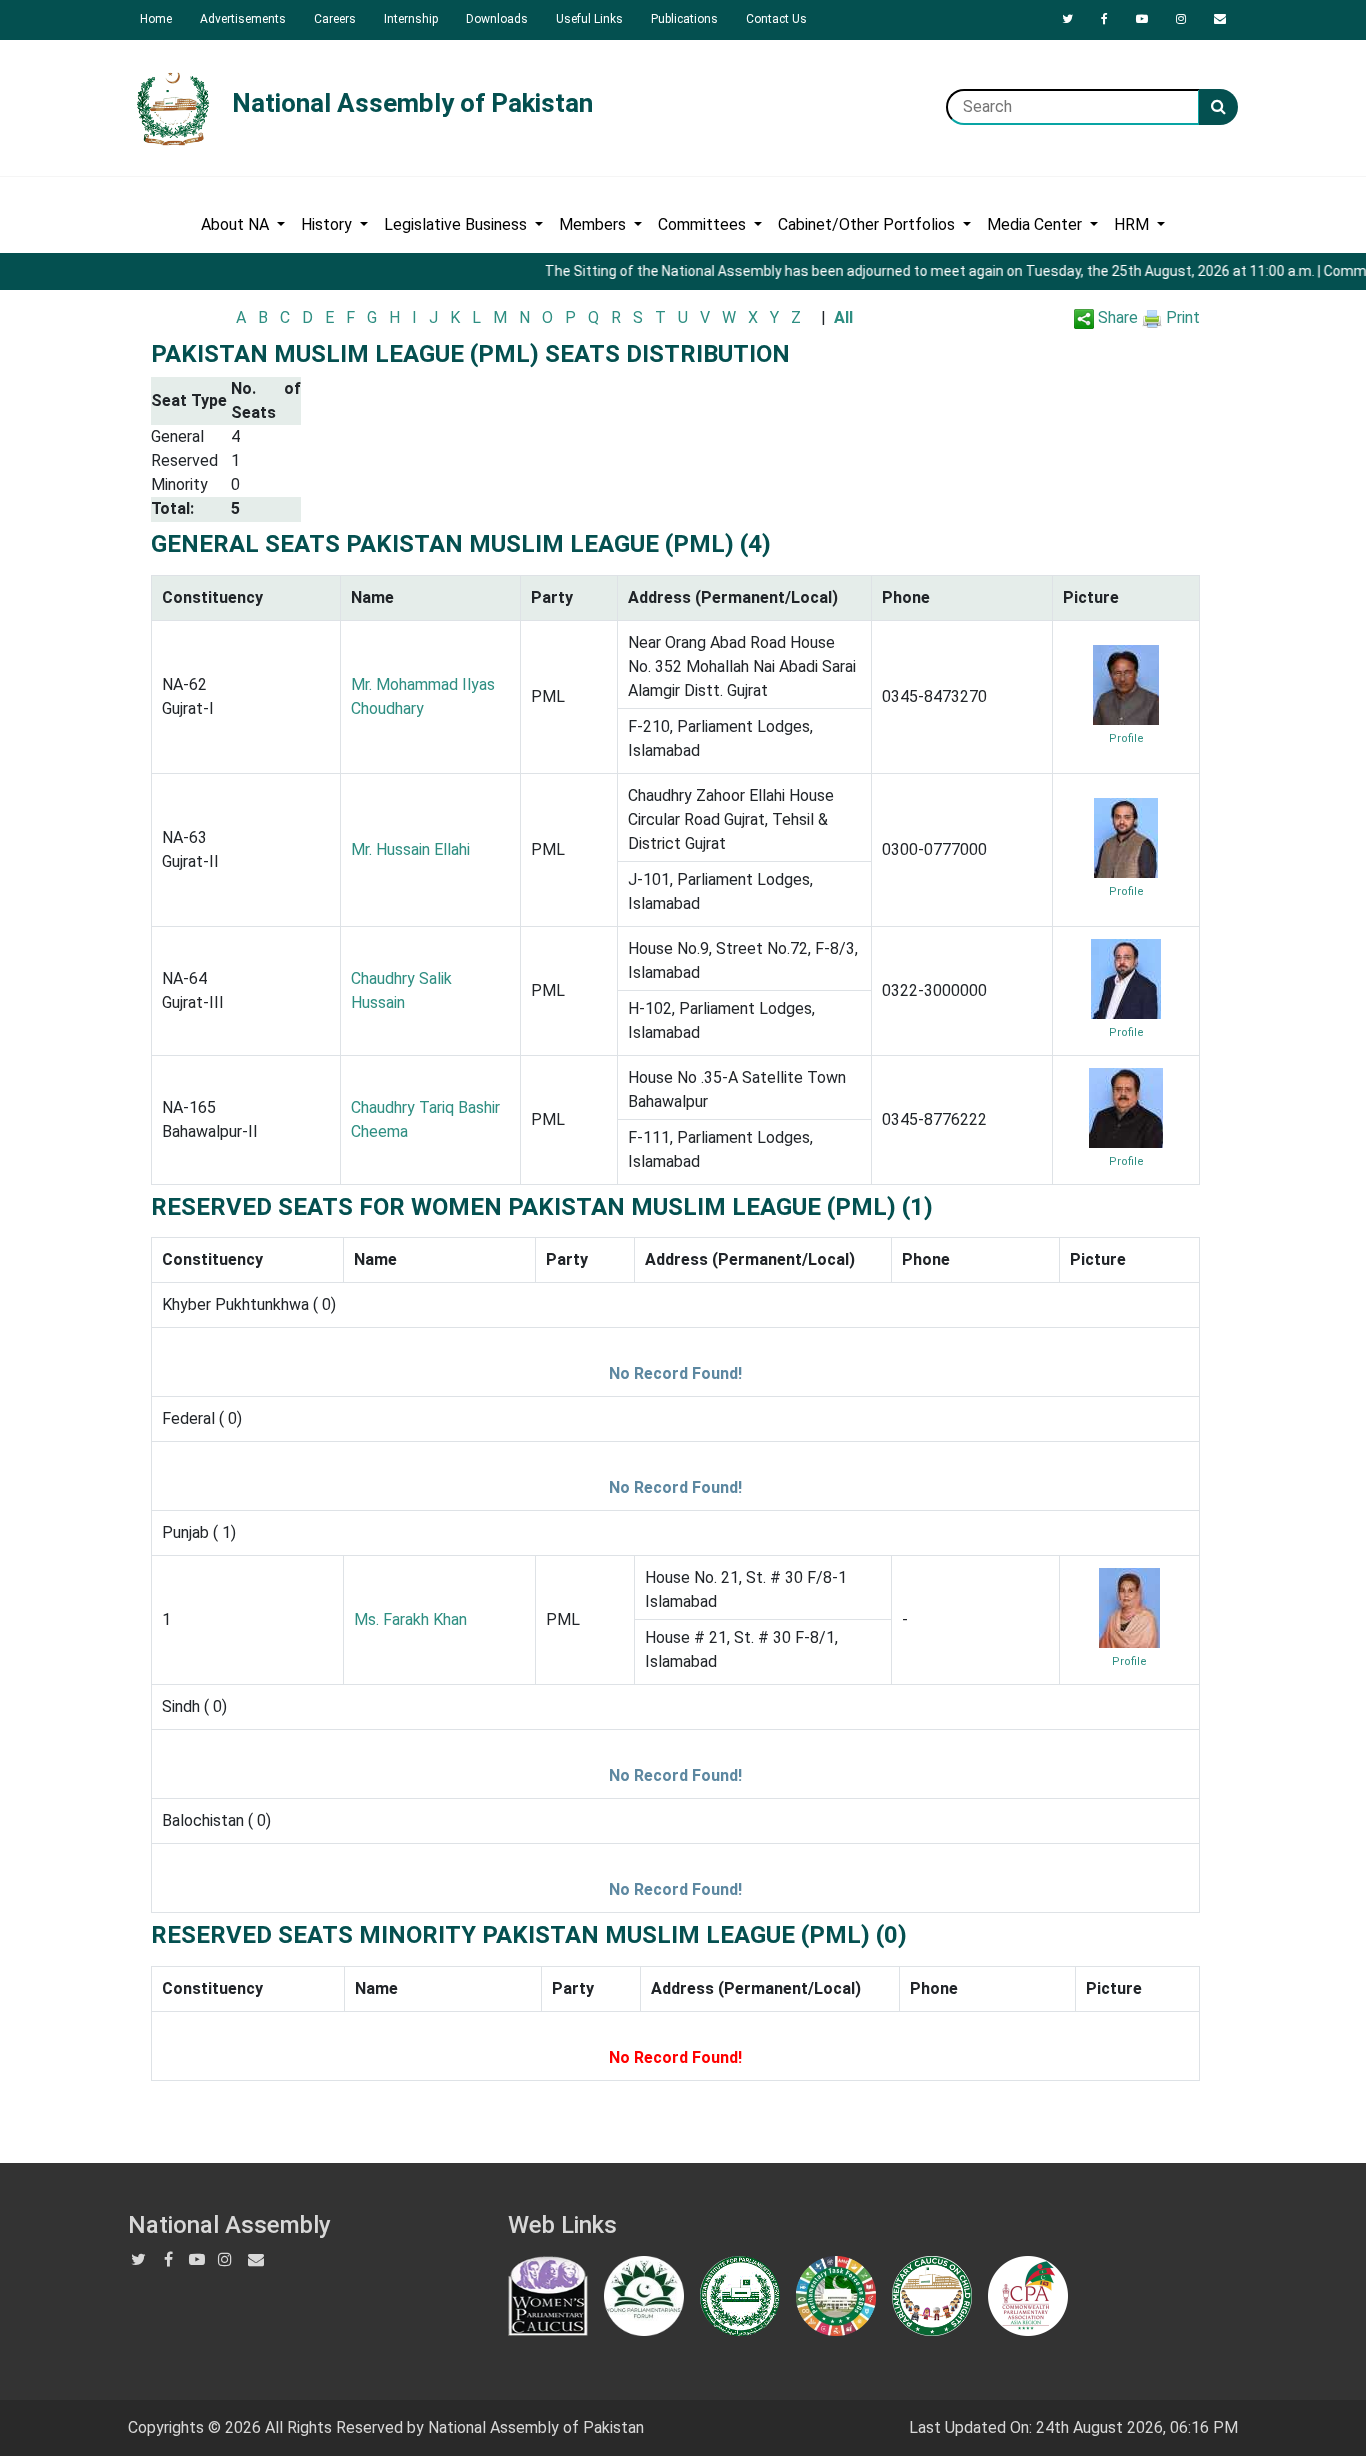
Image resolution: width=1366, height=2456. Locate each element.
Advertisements (243, 19)
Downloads (497, 19)
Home (156, 19)
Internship (411, 19)
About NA (237, 224)
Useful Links (589, 19)
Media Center (1036, 224)
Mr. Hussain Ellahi (410, 849)
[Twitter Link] (1067, 19)
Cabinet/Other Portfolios (868, 224)
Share (1116, 317)
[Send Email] (1220, 19)
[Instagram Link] (1181, 19)
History (328, 224)
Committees (704, 224)
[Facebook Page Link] (1104, 19)
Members (594, 224)
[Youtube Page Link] (1142, 19)
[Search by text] (1218, 107)
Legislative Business (457, 224)
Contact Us (776, 19)
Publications (684, 19)
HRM (1133, 224)
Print (1181, 317)
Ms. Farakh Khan (410, 1619)
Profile (1126, 738)
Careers (335, 19)
